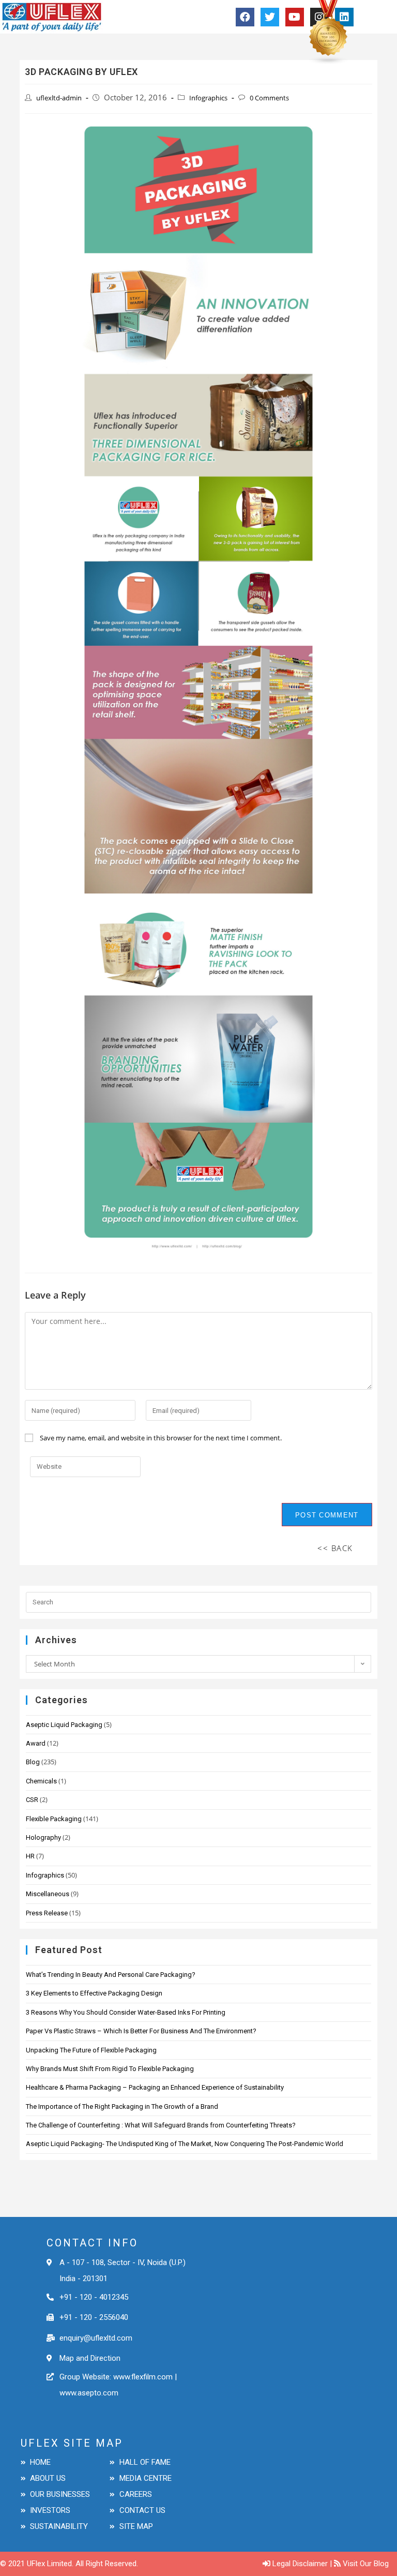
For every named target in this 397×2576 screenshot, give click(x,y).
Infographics (208, 98)
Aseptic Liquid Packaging (64, 1725)
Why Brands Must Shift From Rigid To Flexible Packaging (110, 2069)
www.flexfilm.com (142, 2377)
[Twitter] (270, 17)
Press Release (47, 1913)
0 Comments (269, 98)
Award (36, 1743)
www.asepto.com (89, 2393)
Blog (33, 1762)
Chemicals (41, 1781)
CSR (32, 1800)
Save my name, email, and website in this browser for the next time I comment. (161, 1438)
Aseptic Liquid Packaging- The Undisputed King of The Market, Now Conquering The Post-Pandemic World (185, 2144)
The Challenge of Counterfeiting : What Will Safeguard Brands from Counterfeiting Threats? (161, 2125)
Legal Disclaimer (300, 2564)
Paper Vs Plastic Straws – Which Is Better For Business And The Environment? (141, 2031)
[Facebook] (245, 17)
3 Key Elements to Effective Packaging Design (94, 1993)
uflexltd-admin (59, 98)
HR (30, 1856)
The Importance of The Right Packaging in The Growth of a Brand (122, 2106)
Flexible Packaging (54, 1819)
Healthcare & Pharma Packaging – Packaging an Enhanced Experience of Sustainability (155, 2087)
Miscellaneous (48, 1894)
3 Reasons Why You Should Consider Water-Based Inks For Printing (126, 2012)
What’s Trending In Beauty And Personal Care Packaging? (111, 1975)
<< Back (335, 1548)
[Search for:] (198, 1601)
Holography (43, 1837)
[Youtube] (295, 17)
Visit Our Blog (366, 2564)
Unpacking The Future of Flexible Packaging (91, 2050)
